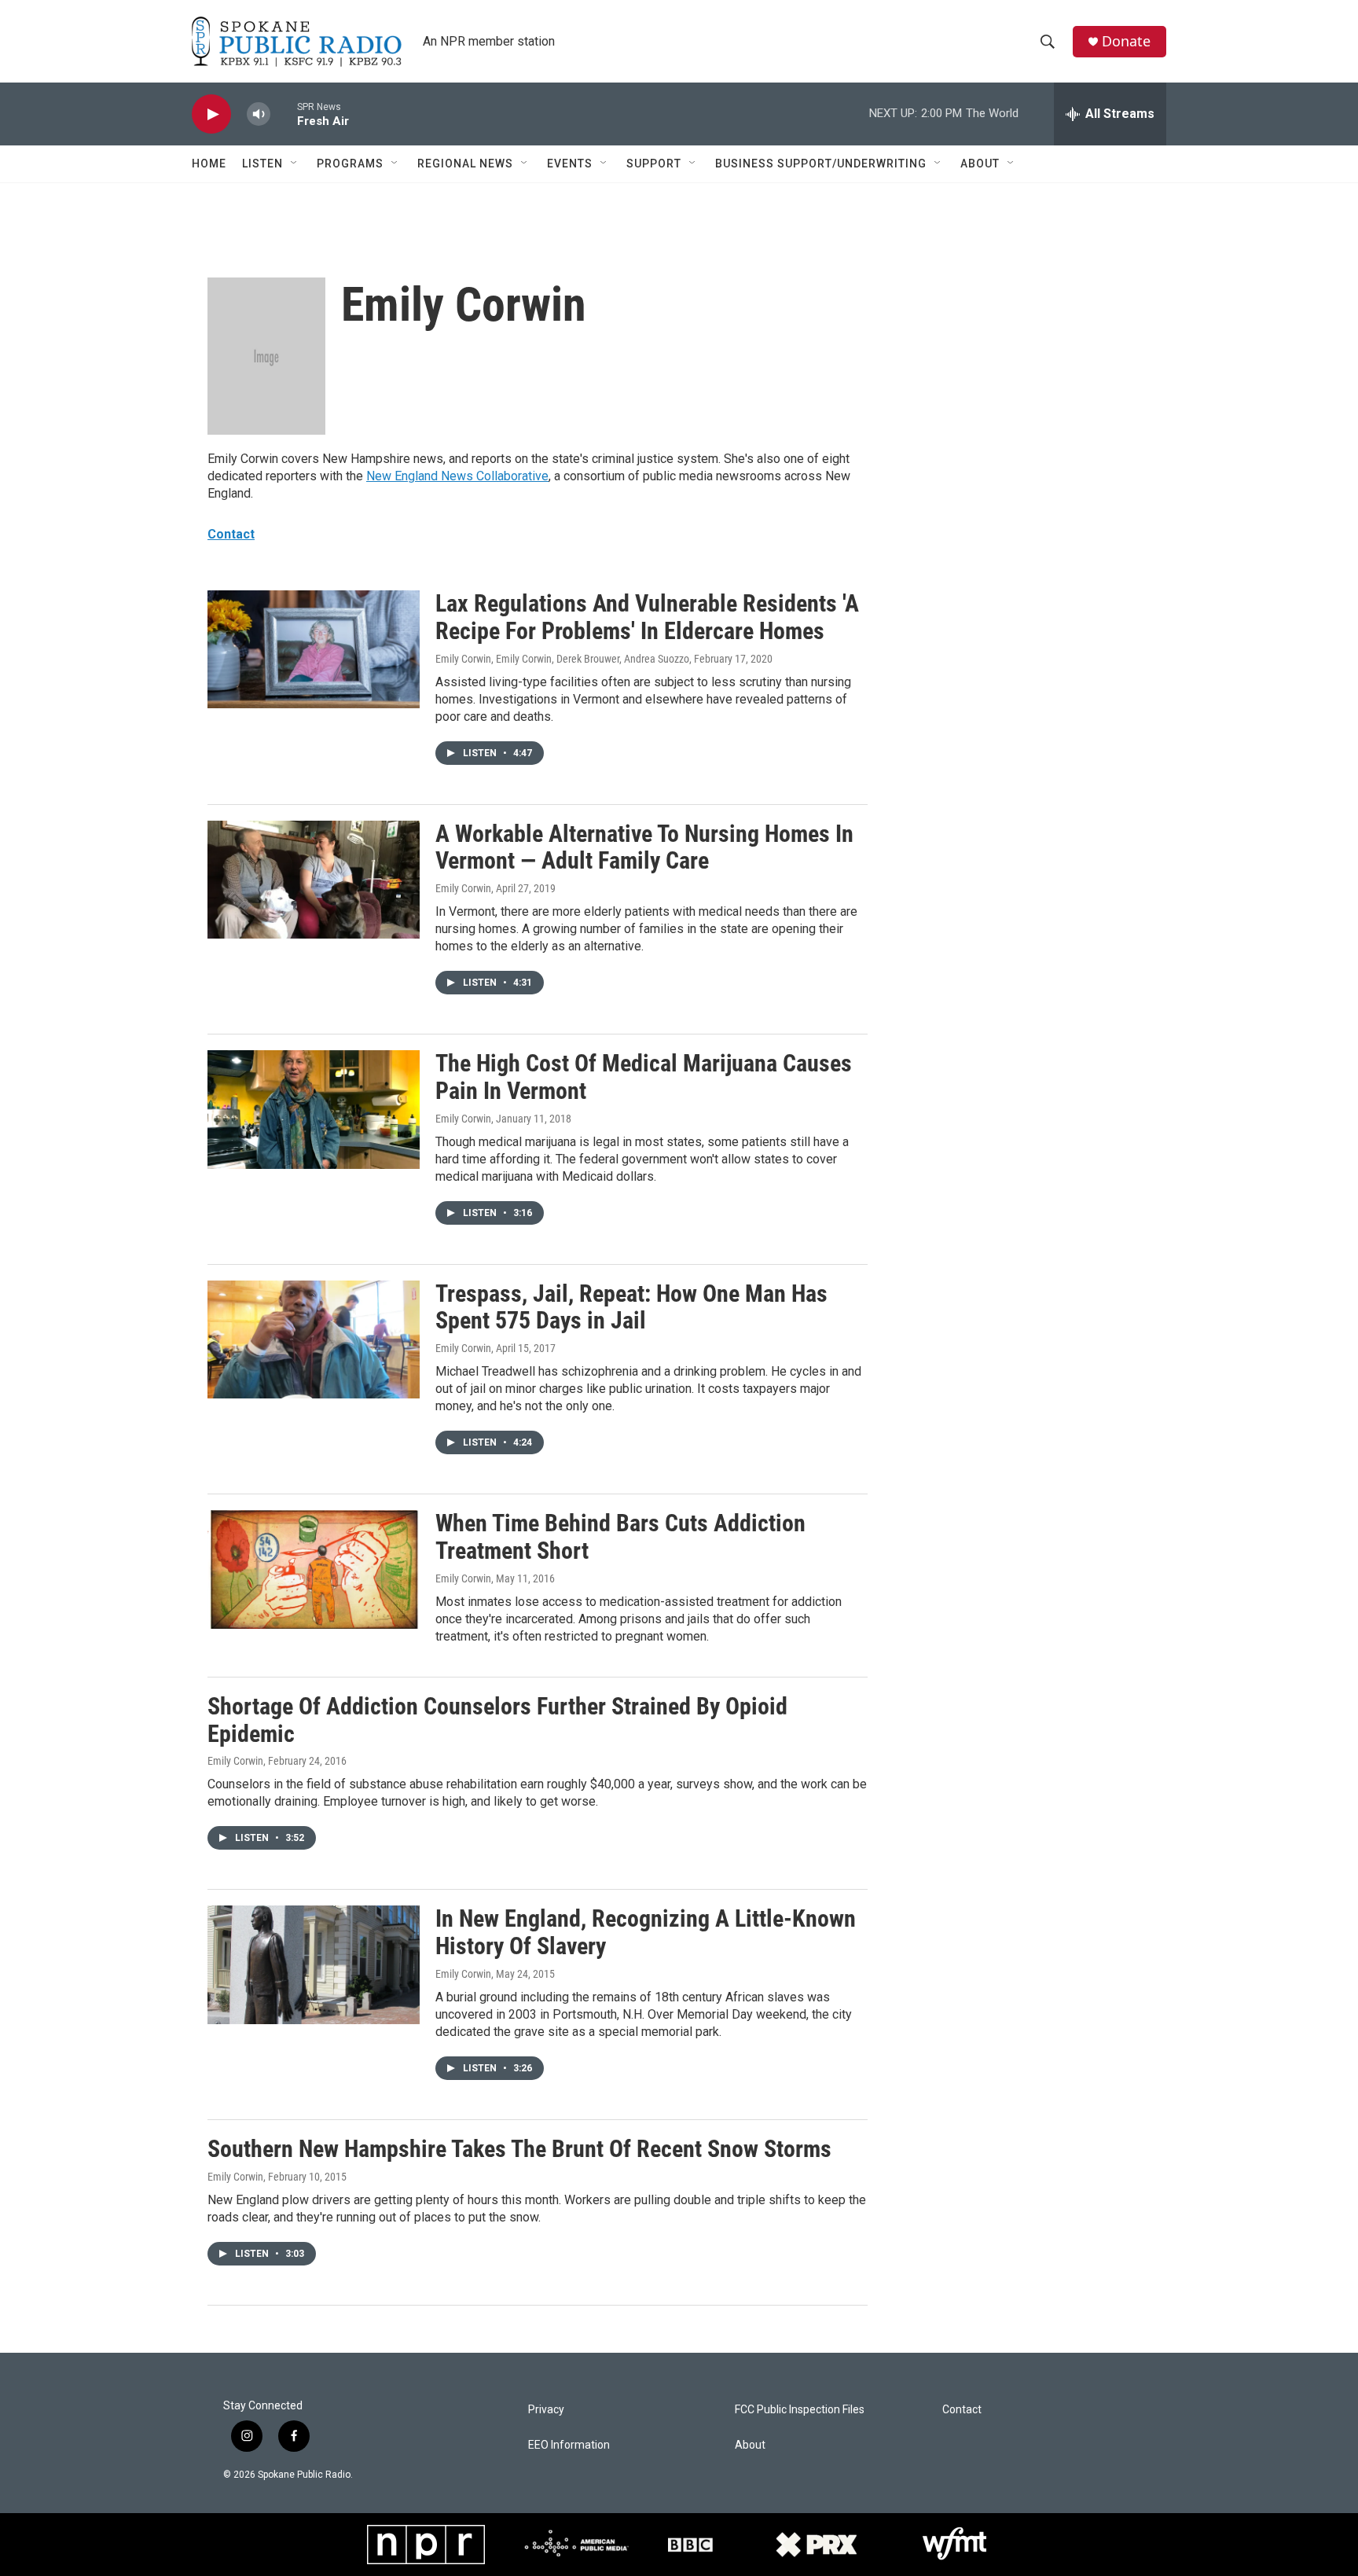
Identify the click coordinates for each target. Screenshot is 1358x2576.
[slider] (284, 114)
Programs (350, 164)
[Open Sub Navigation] (295, 164)
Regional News (465, 164)
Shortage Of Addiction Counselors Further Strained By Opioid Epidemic (497, 1720)
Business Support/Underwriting (821, 164)
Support (654, 164)
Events (570, 164)
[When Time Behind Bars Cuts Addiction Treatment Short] (314, 1569)
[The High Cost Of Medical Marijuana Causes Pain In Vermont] (314, 1109)
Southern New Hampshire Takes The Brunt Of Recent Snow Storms (519, 2149)
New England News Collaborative (457, 476)
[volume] (259, 114)
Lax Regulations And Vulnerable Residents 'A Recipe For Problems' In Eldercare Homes (647, 617)
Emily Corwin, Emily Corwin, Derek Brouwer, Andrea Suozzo (562, 659)
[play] (211, 114)
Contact (231, 534)
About (980, 164)
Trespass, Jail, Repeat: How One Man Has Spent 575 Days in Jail (631, 1307)
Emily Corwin (463, 888)
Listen (262, 164)
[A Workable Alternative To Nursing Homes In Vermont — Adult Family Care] (314, 880)
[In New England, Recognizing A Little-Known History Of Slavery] (314, 1964)
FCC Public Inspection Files (800, 2410)
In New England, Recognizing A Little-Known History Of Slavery (646, 1932)
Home (209, 164)
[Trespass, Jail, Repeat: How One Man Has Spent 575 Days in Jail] (314, 1339)
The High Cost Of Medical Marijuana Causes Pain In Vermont (644, 1077)
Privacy (546, 2410)
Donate (1126, 41)
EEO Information (569, 2445)
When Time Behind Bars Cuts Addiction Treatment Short (620, 1537)
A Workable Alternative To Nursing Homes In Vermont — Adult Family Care (644, 847)
